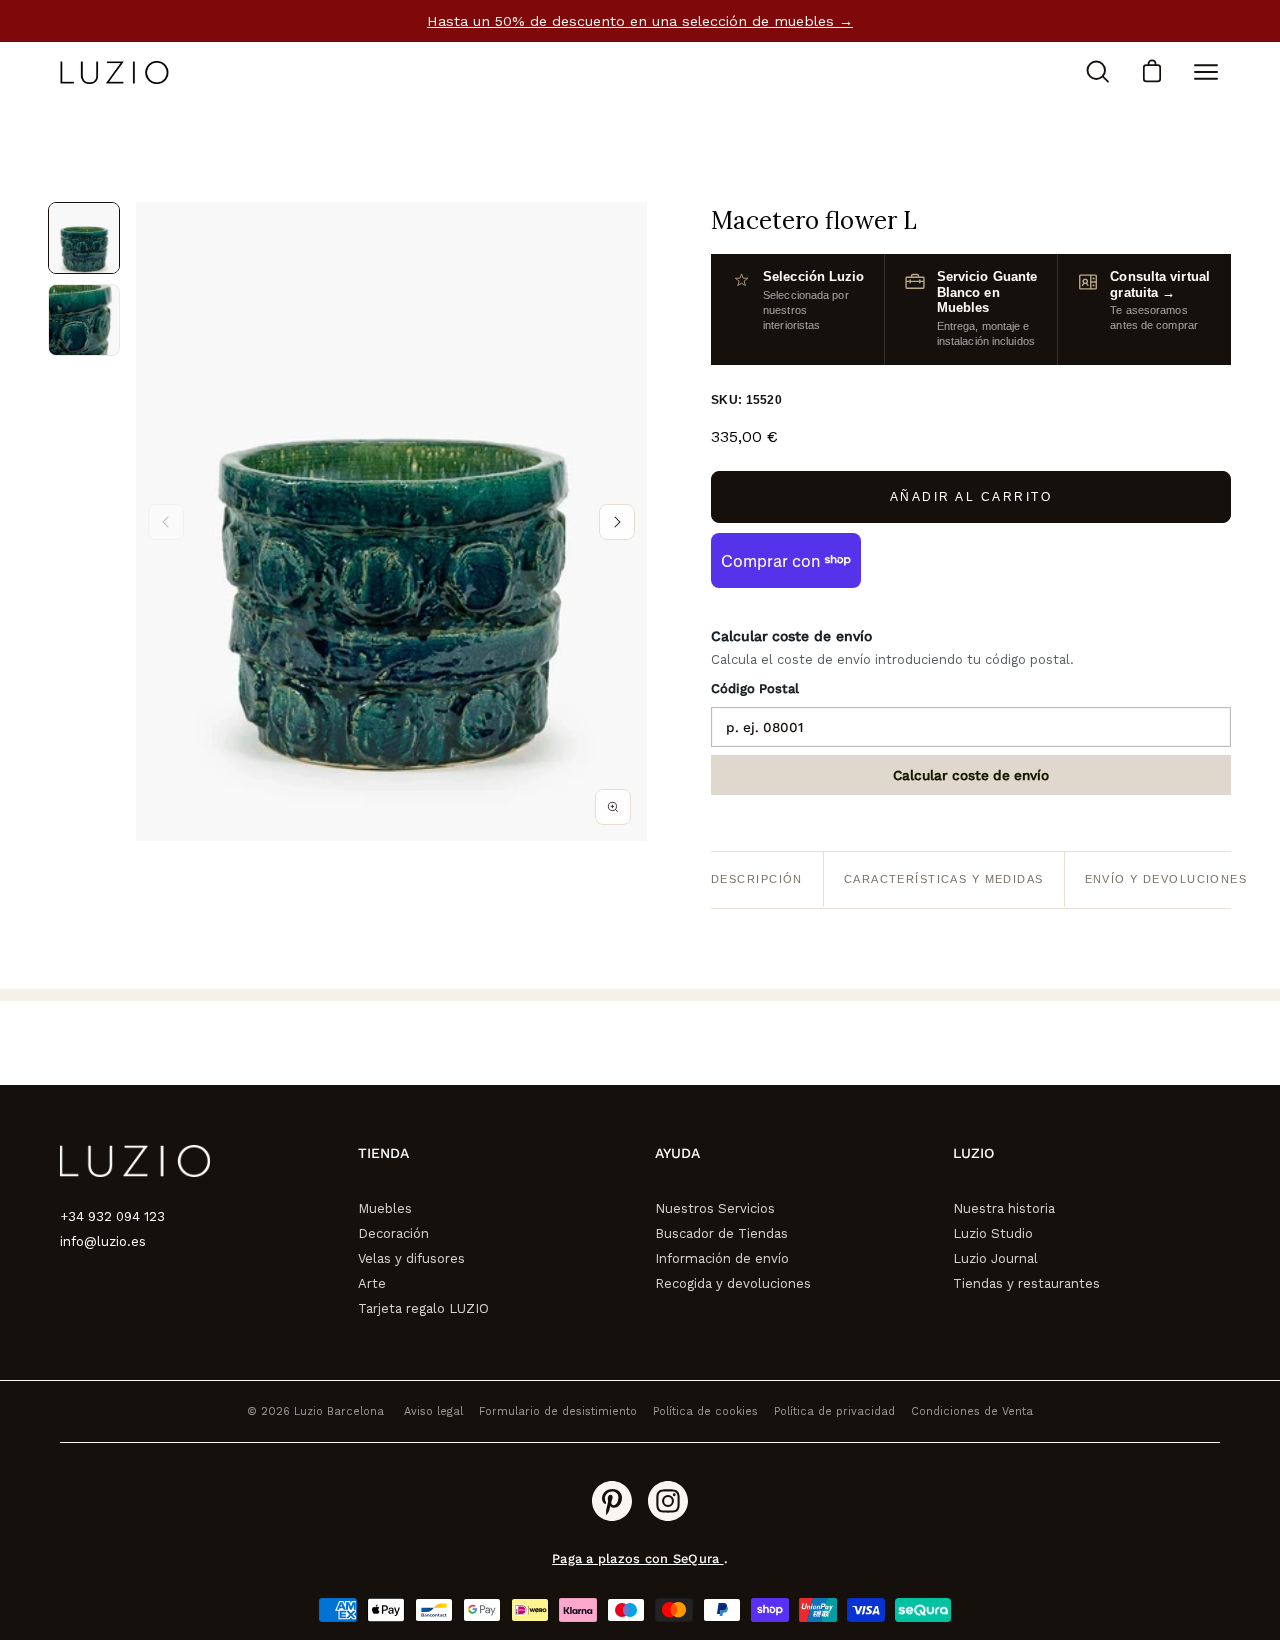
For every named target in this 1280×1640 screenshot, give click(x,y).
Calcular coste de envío (971, 775)
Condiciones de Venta (972, 1411)
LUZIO (973, 1153)
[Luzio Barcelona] (115, 72)
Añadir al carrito (971, 497)
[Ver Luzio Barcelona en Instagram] (668, 1501)
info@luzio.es (103, 1241)
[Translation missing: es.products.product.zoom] (613, 807)
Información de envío (722, 1258)
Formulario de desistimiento (558, 1411)
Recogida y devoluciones (733, 1283)
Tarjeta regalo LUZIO (423, 1308)
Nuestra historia (1004, 1208)
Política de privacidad (834, 1411)
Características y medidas (944, 879)
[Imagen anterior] (166, 522)
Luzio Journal (995, 1258)
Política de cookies (705, 1411)
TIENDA (383, 1153)
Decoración (393, 1233)
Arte (372, 1283)
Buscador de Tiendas (721, 1233)
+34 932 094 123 (112, 1216)
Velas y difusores (411, 1258)
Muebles (385, 1208)
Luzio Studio (993, 1233)
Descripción (757, 879)
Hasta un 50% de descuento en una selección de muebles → (640, 21)
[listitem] (84, 238)
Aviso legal (433, 1411)
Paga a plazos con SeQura (637, 1558)
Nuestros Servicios (715, 1208)
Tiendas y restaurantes (1026, 1283)
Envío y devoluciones (1166, 879)
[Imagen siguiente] (617, 522)
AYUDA (677, 1153)
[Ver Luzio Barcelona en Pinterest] (612, 1501)
